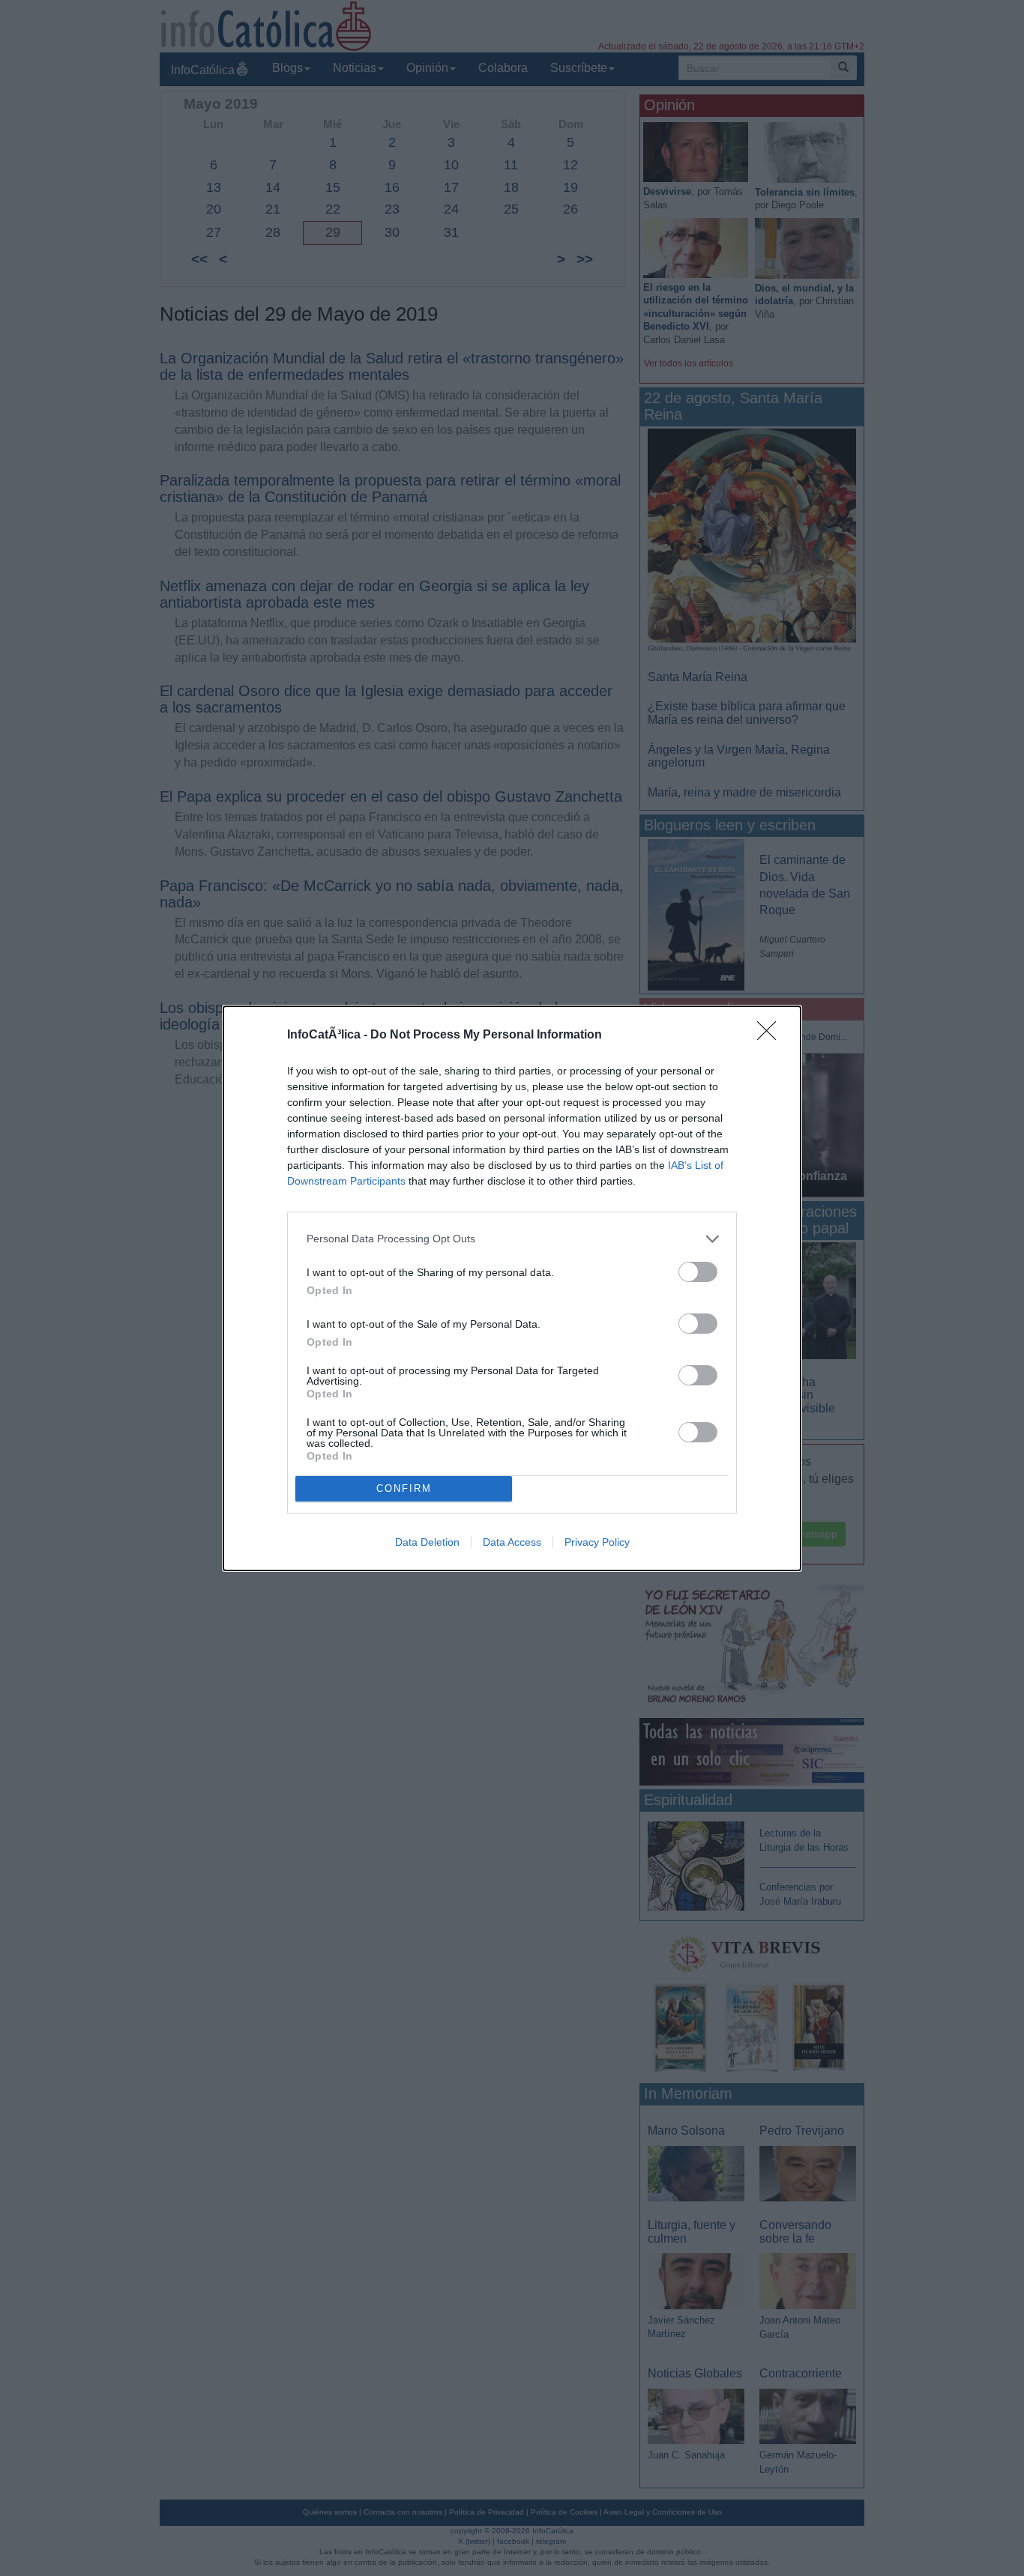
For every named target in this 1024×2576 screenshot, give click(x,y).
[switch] (698, 1272)
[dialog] (512, 1288)
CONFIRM (404, 1488)
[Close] (771, 1035)
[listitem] (512, 1239)
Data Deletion (427, 1542)
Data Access (512, 1542)
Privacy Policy (597, 1542)
